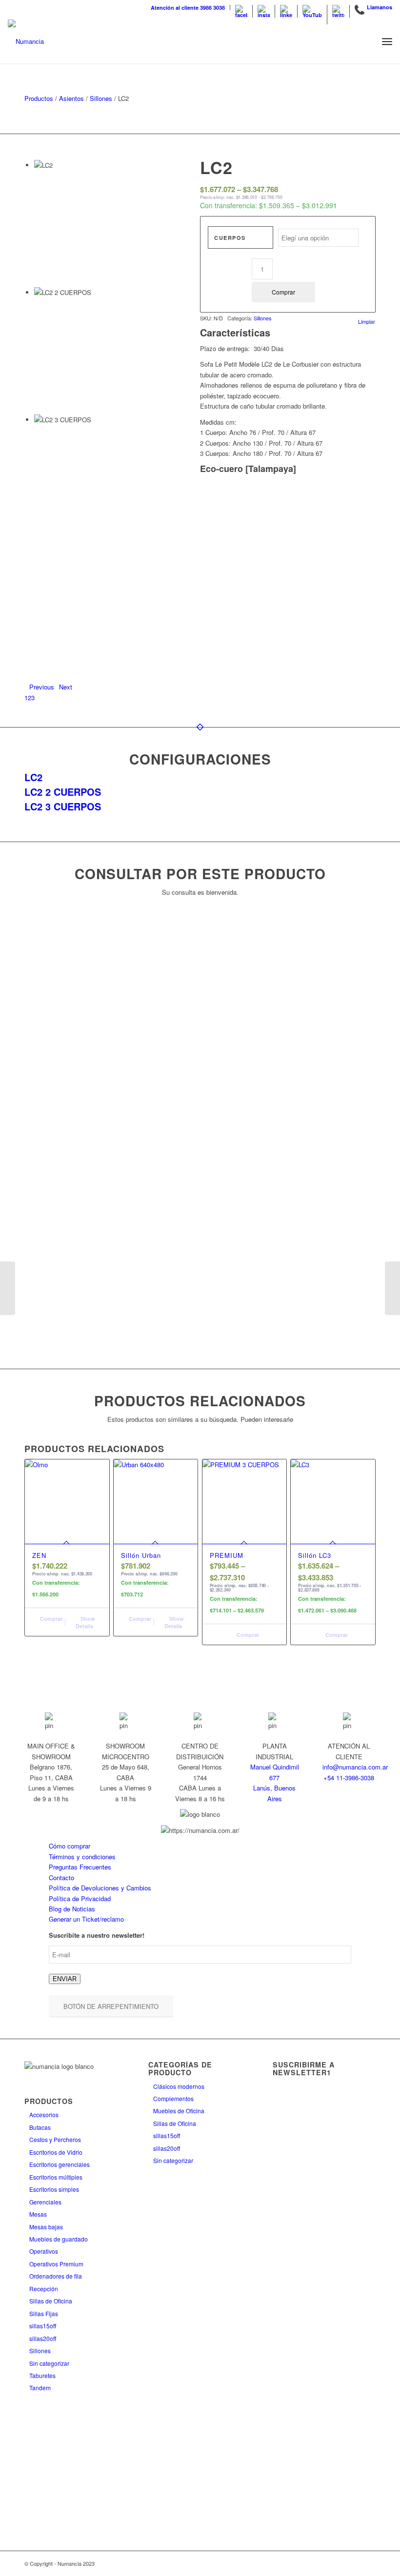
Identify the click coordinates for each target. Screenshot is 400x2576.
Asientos (71, 98)
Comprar (283, 292)
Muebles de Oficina (179, 2111)
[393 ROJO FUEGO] (353, 505)
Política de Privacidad (80, 1898)
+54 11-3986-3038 (349, 1778)
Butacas (40, 2127)
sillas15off (43, 2326)
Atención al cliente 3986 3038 (188, 8)
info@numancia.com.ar (355, 1767)
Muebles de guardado (59, 2239)
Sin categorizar (49, 2363)
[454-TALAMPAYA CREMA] (363, 505)
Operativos (44, 2251)
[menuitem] (188, 8)
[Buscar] (366, 41)
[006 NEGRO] (224, 505)
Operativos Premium (56, 2264)
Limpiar (367, 322)
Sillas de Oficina (51, 2301)
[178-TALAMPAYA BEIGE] (273, 505)
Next (66, 687)
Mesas (38, 2214)
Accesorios (44, 2114)
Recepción (44, 2289)
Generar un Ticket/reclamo (86, 1919)
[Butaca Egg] (8, 1288)
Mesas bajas (46, 2227)
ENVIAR (65, 1979)
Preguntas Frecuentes (80, 1867)
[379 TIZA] (299, 505)
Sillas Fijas (44, 2313)
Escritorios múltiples (56, 2177)
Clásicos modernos (179, 2086)
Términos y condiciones (82, 1857)
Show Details (85, 1622)
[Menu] (387, 41)
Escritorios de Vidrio (56, 2152)
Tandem (40, 2388)
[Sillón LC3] (392, 1288)
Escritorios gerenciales (60, 2164)
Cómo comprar (70, 1846)
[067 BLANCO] (262, 505)
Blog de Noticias (72, 1909)
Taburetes (42, 2375)
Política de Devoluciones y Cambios (100, 1888)
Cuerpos (230, 238)
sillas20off (43, 2338)
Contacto (61, 1878)
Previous (42, 687)
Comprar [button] (50, 1619)
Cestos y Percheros (55, 2139)
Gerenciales (45, 2202)
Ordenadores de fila (56, 2276)
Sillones (101, 98)
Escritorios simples (54, 2189)
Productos (39, 98)
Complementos (173, 2098)
